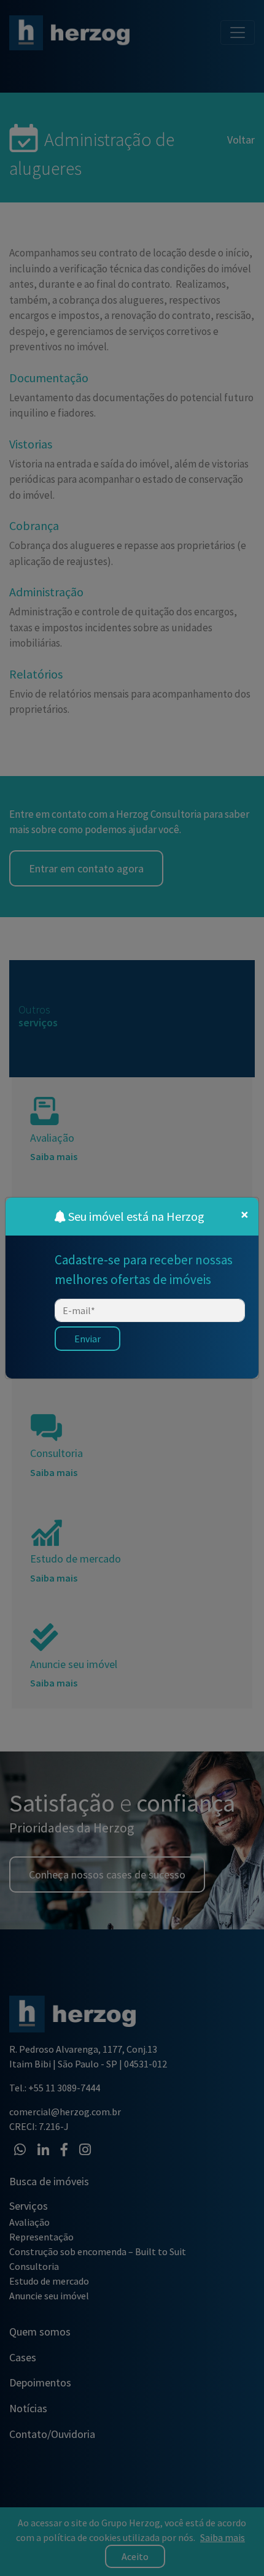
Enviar (87, 1339)
